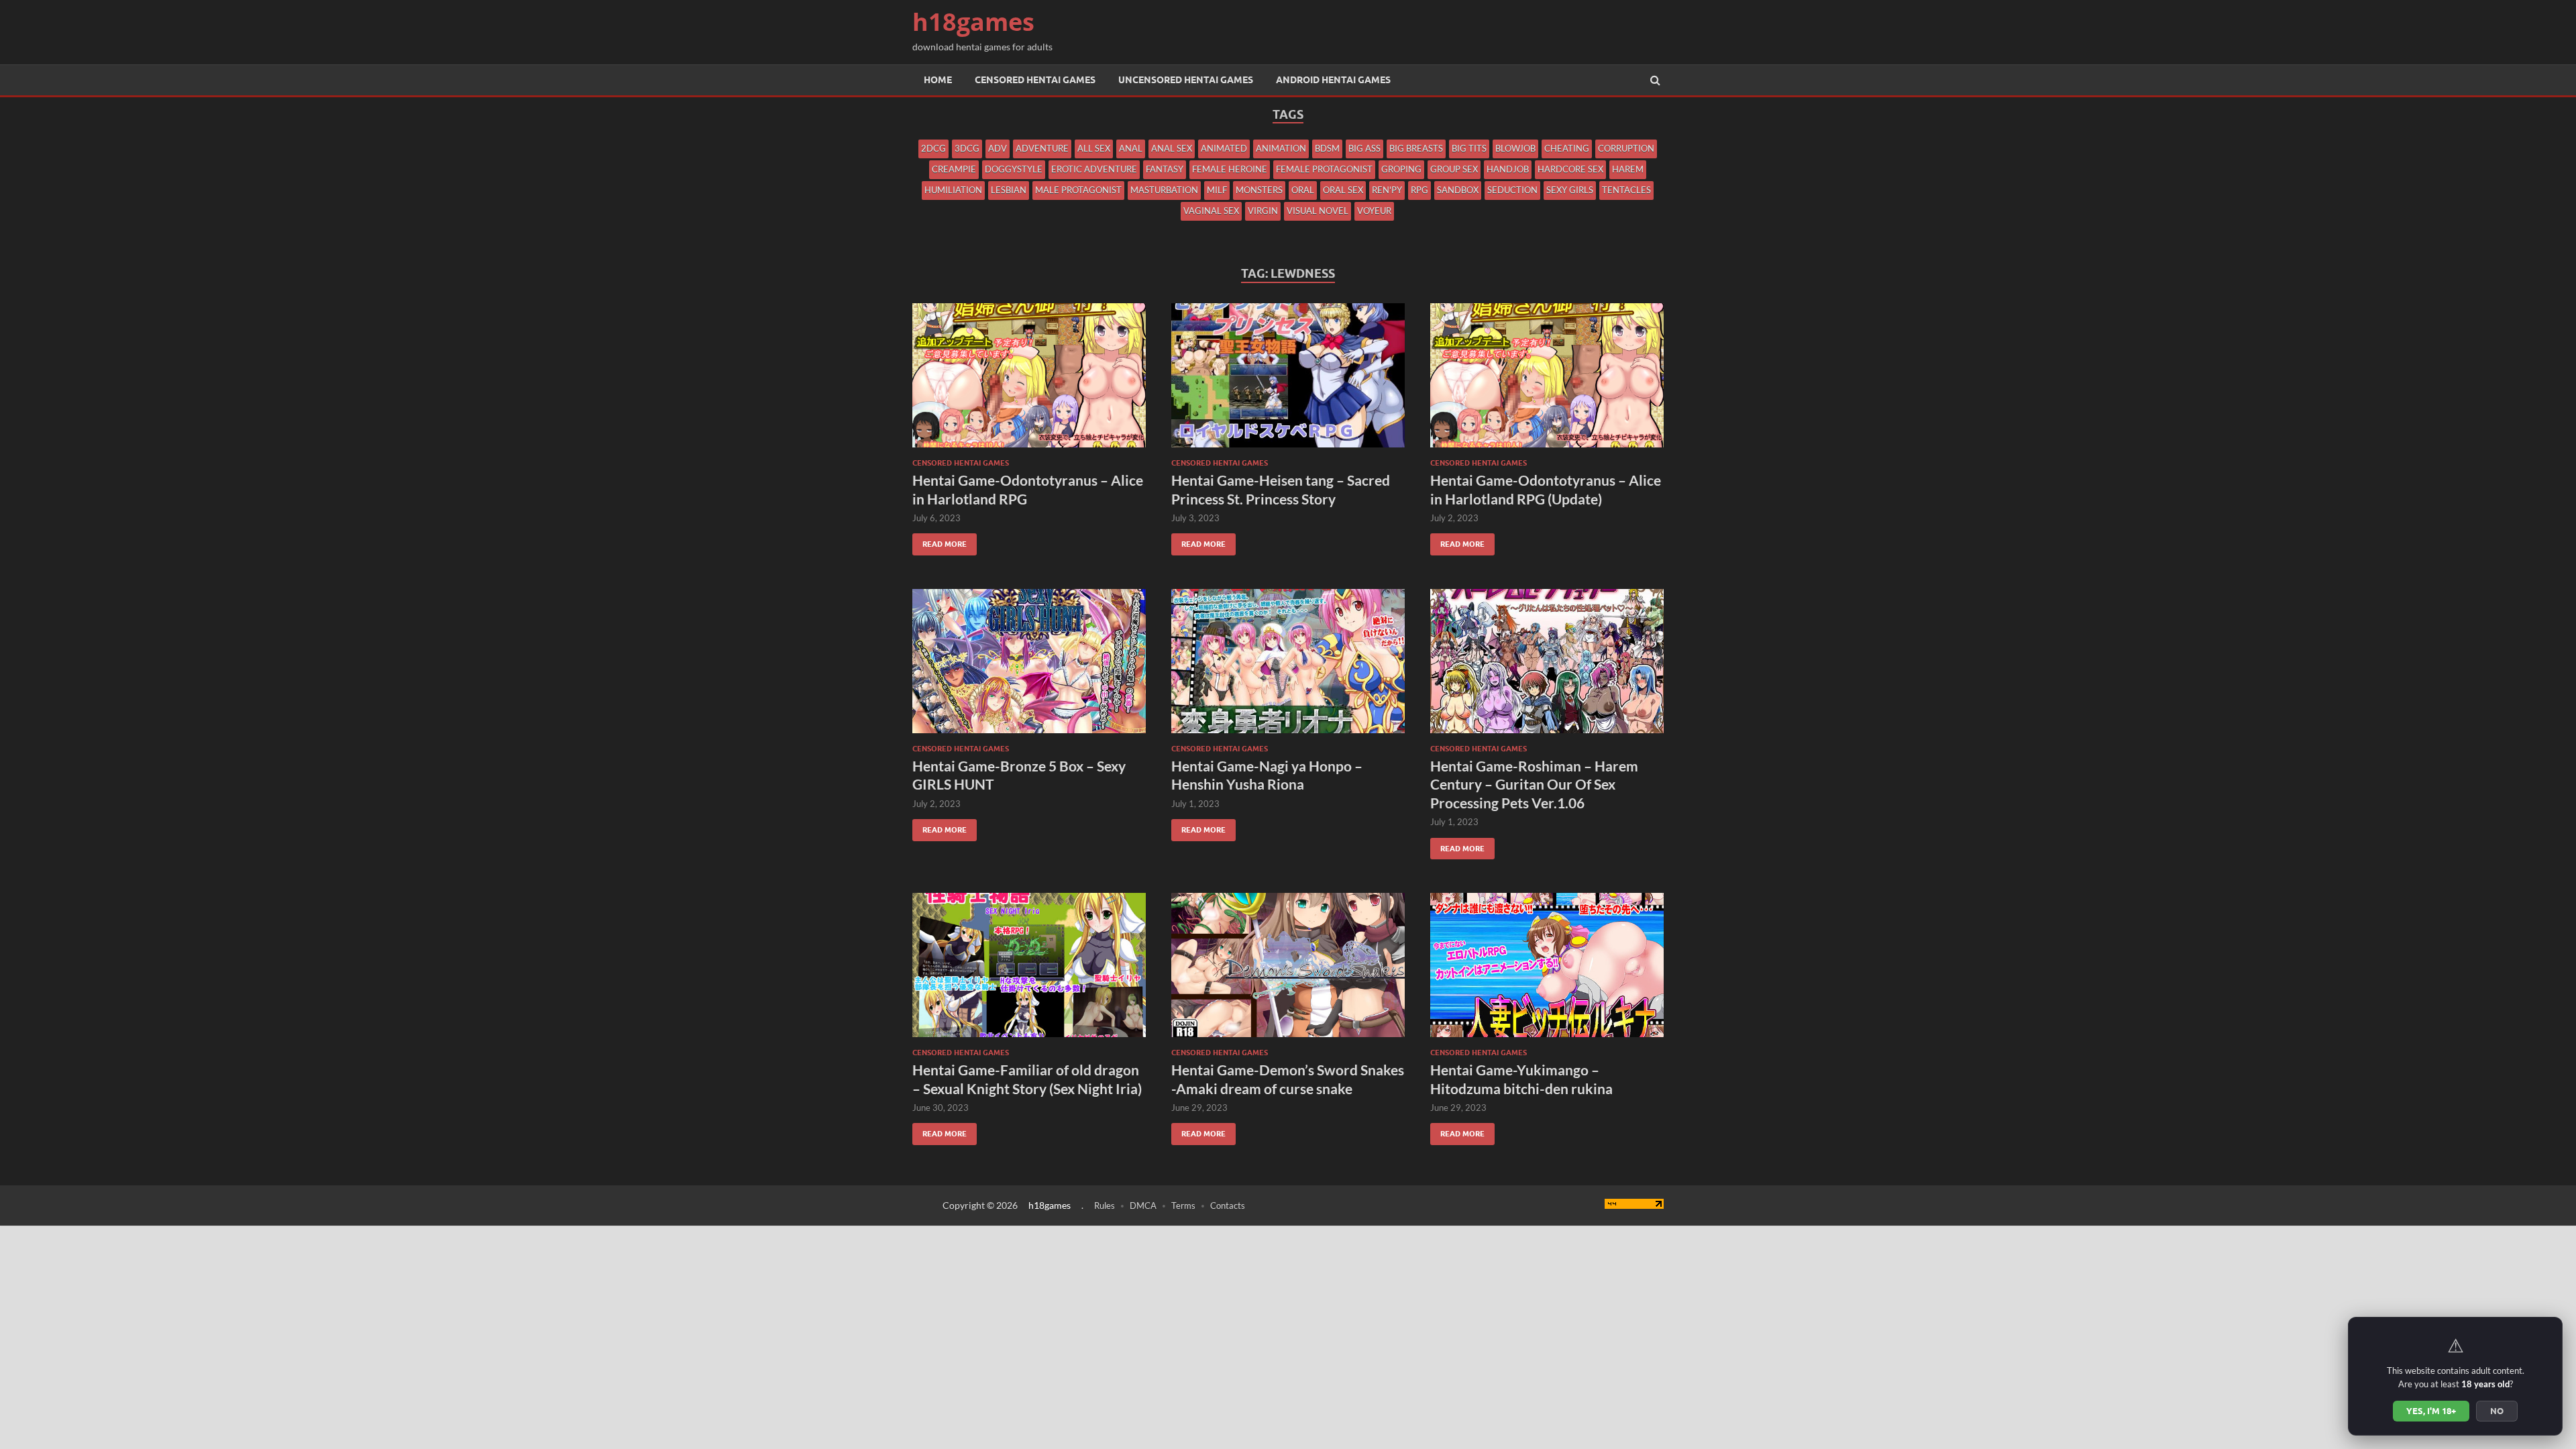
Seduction (1512, 190)
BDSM (1327, 148)
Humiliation (953, 190)
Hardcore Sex (1570, 169)
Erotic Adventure (1094, 169)
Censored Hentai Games (1035, 80)
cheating (1567, 148)
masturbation (1164, 190)
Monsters (1259, 190)
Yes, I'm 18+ (2431, 1411)
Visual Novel (1318, 211)
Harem (1628, 169)
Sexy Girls (1570, 190)
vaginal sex (1211, 211)
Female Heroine (1230, 169)
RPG (1419, 190)
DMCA (1143, 1205)
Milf (1217, 190)
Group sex (1454, 169)
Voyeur (1374, 211)
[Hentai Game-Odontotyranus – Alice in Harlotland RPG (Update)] (1547, 381)
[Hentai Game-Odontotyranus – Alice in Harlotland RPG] (1029, 381)
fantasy (1165, 169)
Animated (1224, 148)
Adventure (1042, 148)
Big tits (1469, 148)
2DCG (933, 148)
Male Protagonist (1078, 190)
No (2497, 1411)
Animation (1281, 148)
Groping (1401, 169)
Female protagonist (1324, 169)
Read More (940, 541)
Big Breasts (1416, 148)
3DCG (967, 148)
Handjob (1508, 169)
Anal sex (1172, 148)
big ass (1364, 148)
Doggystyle (1014, 169)
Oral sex (1343, 190)
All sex (1094, 148)
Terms (1183, 1205)
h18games (973, 22)
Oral (1303, 190)
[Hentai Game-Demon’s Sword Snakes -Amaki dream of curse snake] (1288, 970)
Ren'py (1387, 190)
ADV (998, 148)
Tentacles (1626, 190)
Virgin (1263, 211)
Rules (1105, 1205)
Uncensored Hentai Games (1186, 80)
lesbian (1009, 190)
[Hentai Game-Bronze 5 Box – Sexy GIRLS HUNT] (1029, 666)
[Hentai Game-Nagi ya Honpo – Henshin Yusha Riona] (1288, 666)
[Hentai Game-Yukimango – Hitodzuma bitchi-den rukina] (1547, 970)
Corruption (1626, 148)
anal (1131, 148)
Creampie (954, 169)
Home (938, 80)
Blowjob (1515, 148)
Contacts (1228, 1205)
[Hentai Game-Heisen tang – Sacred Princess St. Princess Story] (1288, 381)
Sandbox (1458, 190)
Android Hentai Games (1333, 80)
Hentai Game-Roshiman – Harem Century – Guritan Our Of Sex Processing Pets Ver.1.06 (1534, 784)
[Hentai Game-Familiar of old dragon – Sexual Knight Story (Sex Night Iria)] (1029, 970)
